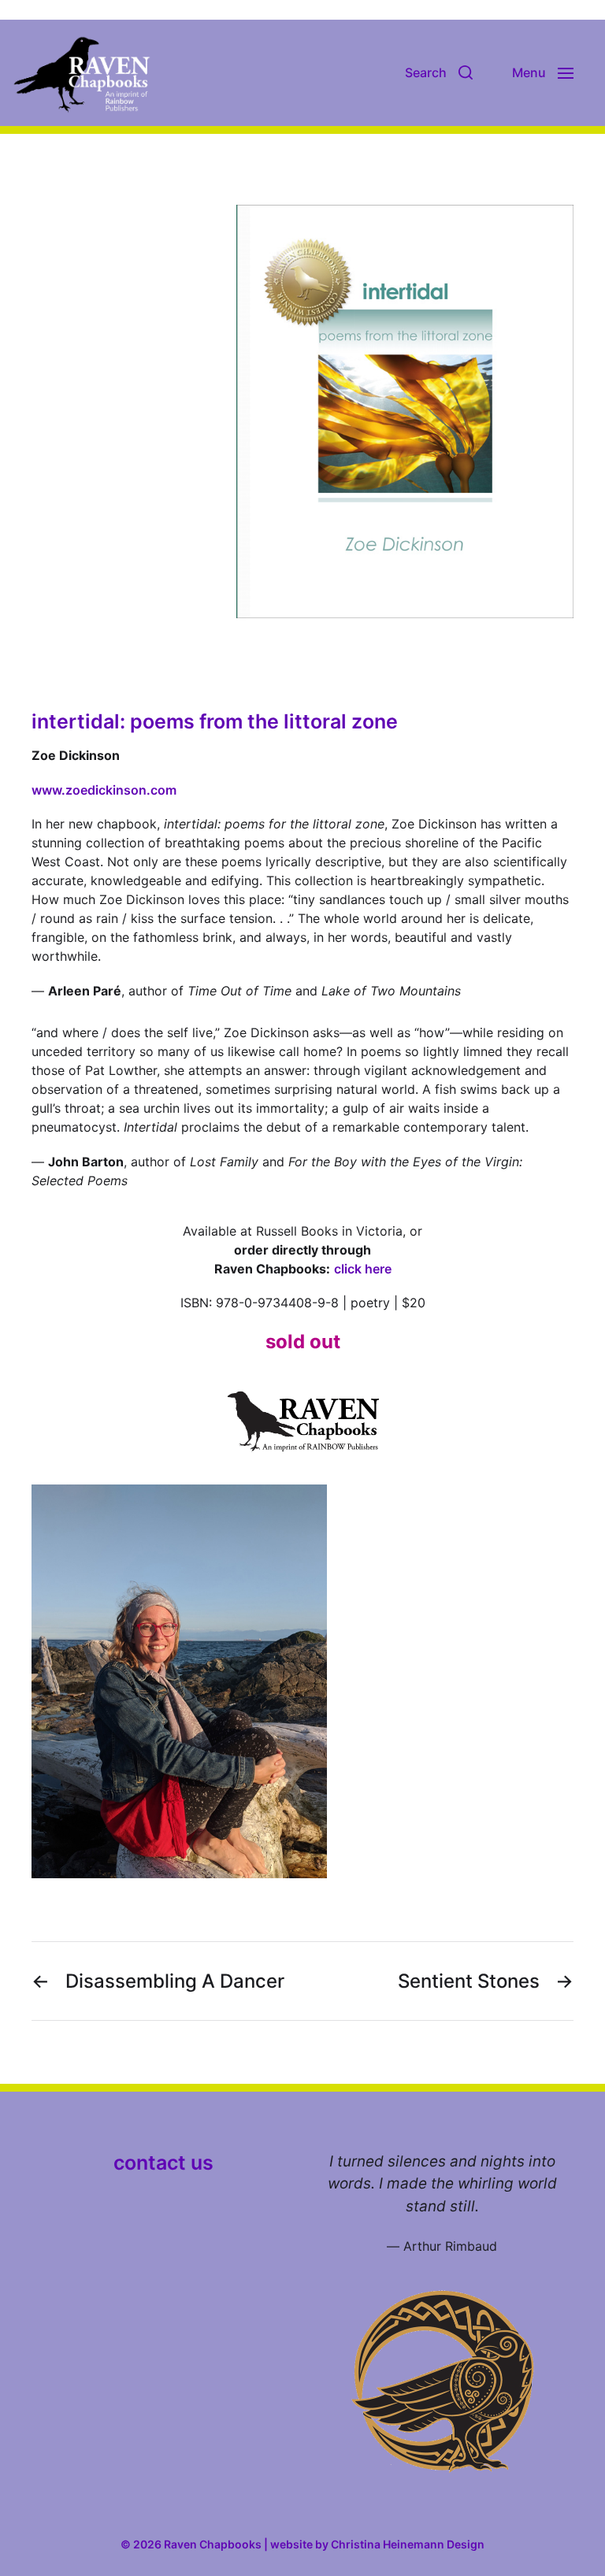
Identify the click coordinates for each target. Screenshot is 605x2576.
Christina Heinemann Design (408, 2544)
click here (363, 1269)
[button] (439, 72)
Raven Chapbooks (213, 2544)
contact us (163, 2163)
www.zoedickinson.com (104, 790)
